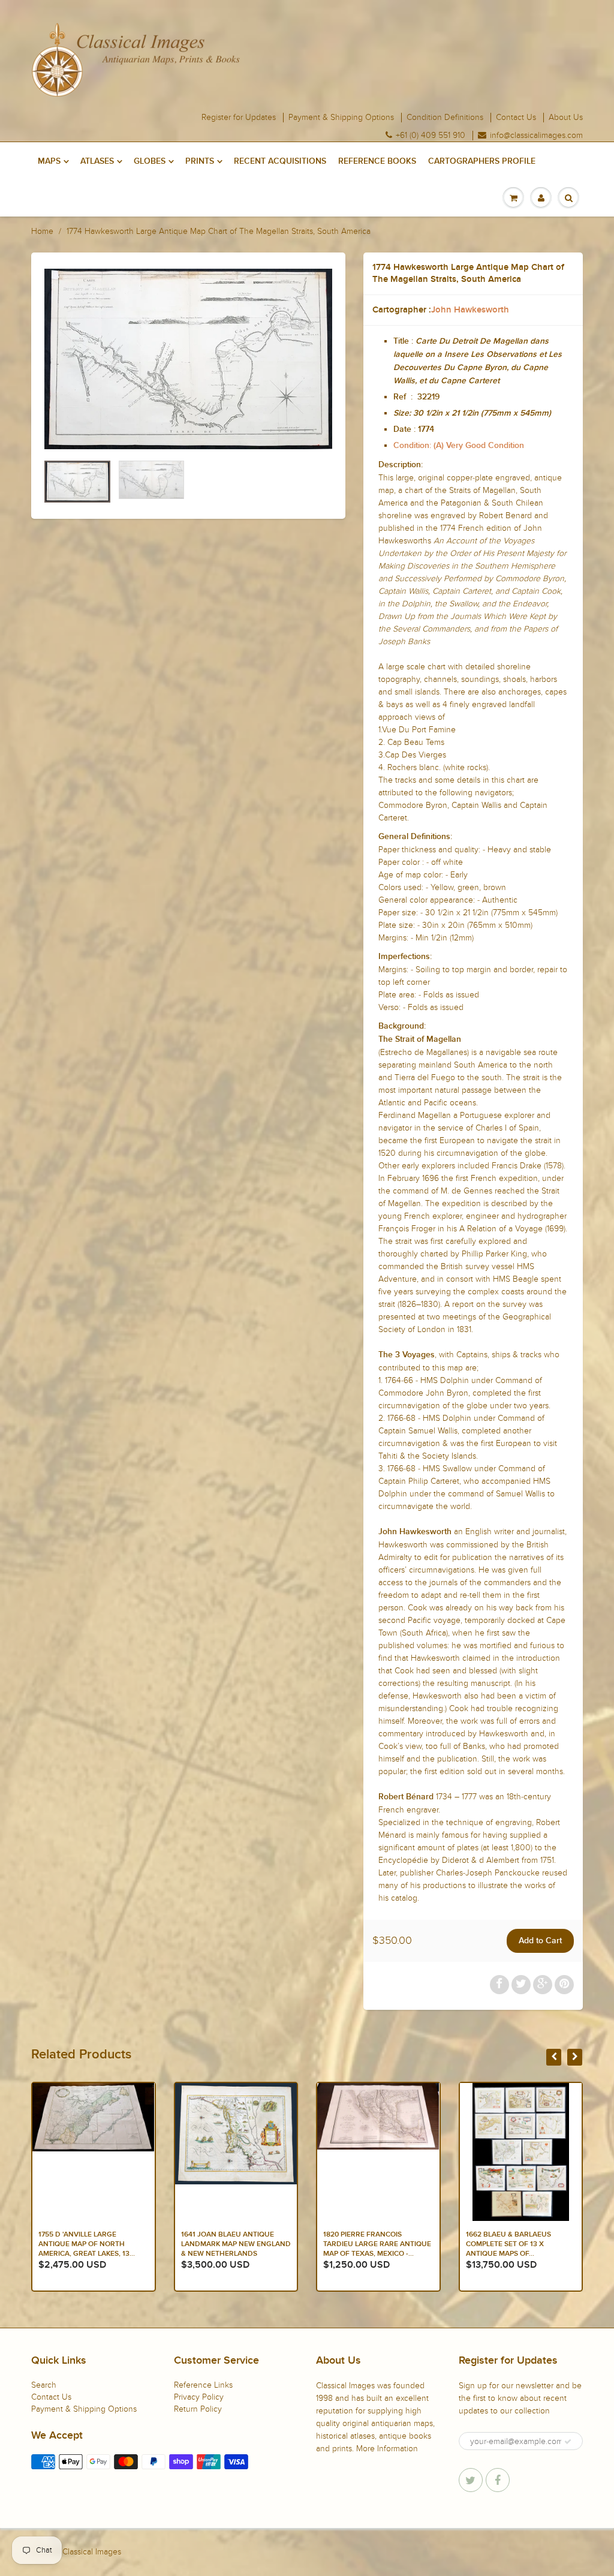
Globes (150, 161)
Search (44, 2385)
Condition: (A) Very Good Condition (459, 446)
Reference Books (377, 161)
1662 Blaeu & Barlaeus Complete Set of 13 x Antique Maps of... (366, 2244)
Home (42, 231)
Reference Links (203, 2385)
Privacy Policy (199, 2397)
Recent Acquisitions (280, 161)
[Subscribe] (568, 2442)
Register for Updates (239, 118)
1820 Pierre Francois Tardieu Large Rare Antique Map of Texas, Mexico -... (235, 2244)
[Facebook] (498, 2480)
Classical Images (92, 2552)
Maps (49, 161)
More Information (387, 2449)
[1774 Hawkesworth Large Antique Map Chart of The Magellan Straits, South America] (188, 359)
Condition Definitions (445, 118)
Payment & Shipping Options (341, 118)
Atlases (97, 161)
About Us (566, 118)
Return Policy (198, 2409)
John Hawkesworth (470, 310)
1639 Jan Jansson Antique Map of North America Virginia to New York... (515, 2244)
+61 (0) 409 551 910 (431, 136)
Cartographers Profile (482, 161)
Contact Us (516, 118)
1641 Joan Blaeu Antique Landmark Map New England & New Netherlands (93, 2244)
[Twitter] (471, 2480)
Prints (200, 161)
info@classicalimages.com (536, 136)
